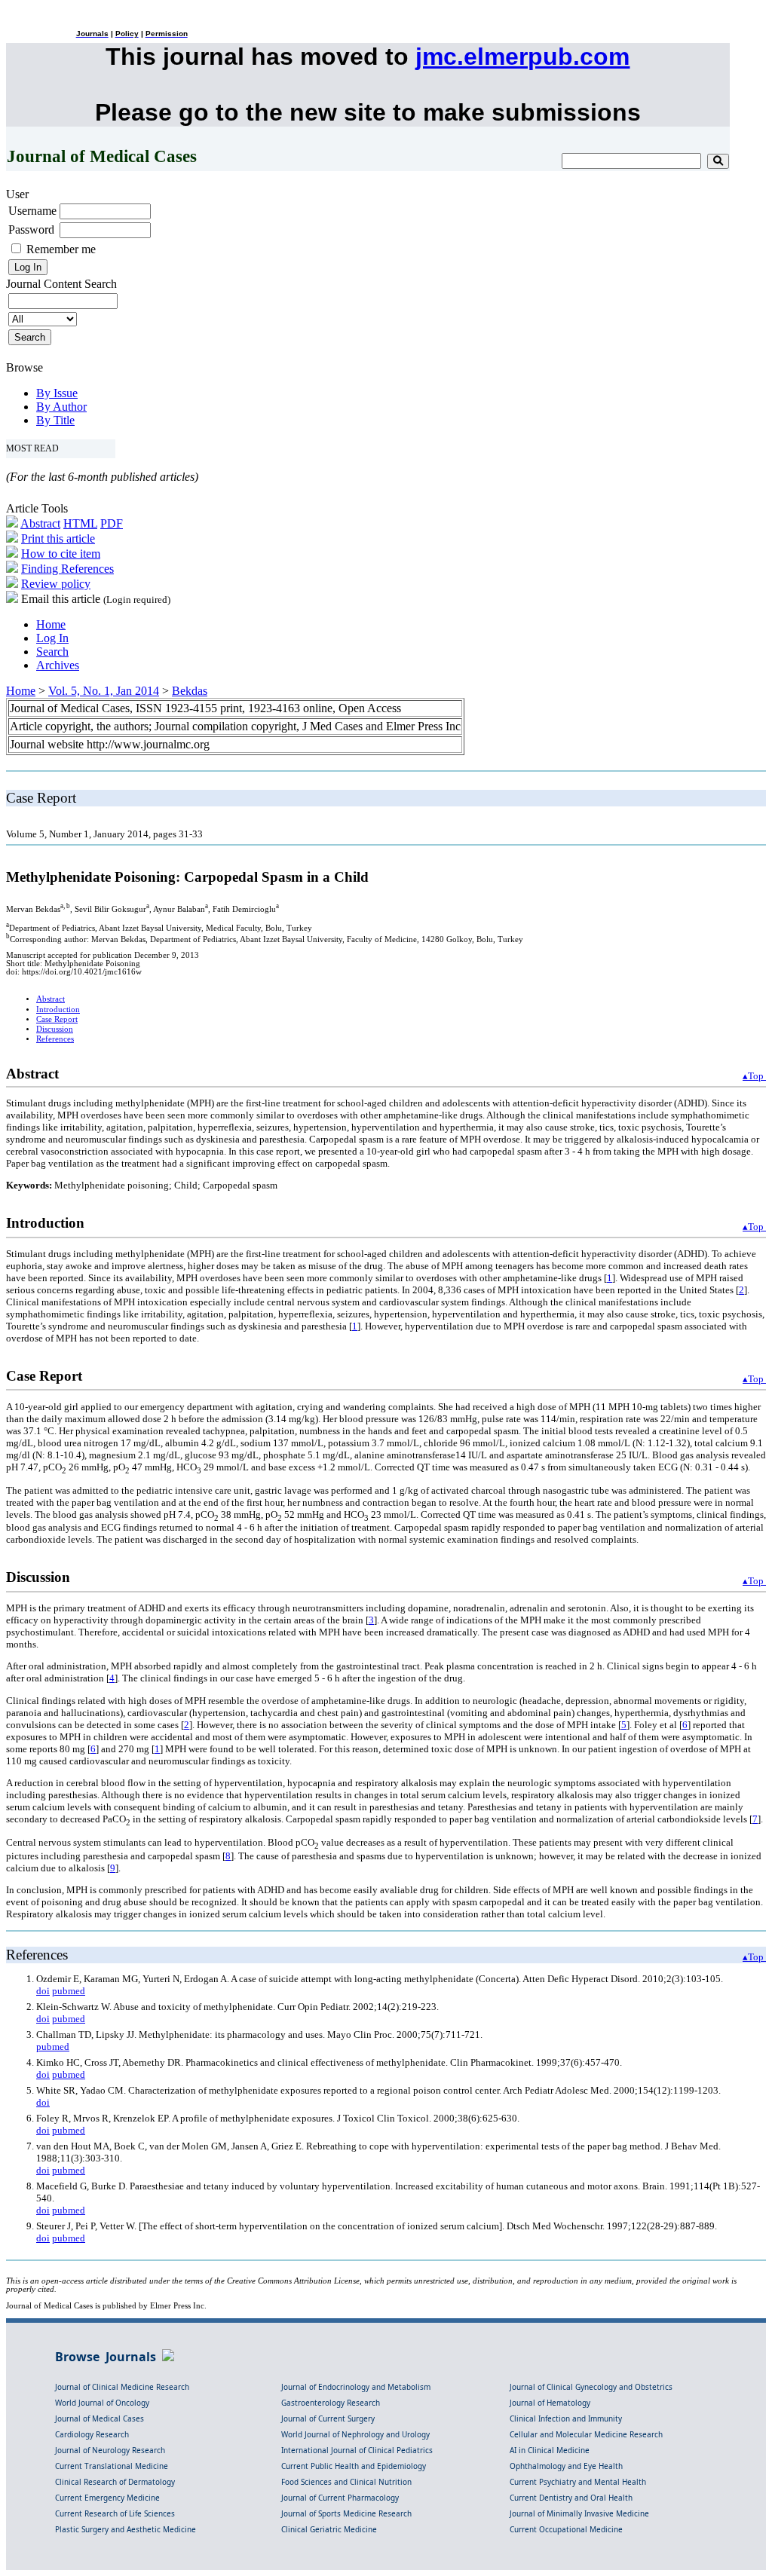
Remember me (61, 249)
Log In (52, 638)
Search (52, 652)
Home (51, 624)
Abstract (40, 523)
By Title (55, 420)
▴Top (754, 1076)
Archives (58, 665)
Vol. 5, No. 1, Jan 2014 (104, 691)
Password (31, 229)
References (55, 1039)
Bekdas (190, 691)
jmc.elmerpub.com (522, 57)
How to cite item (61, 554)
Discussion (55, 1029)
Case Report (57, 1019)
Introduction (58, 1010)
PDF (112, 523)
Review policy (56, 584)
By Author (61, 407)
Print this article (58, 538)
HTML (80, 523)
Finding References (67, 569)
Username (32, 211)
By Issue (57, 393)
